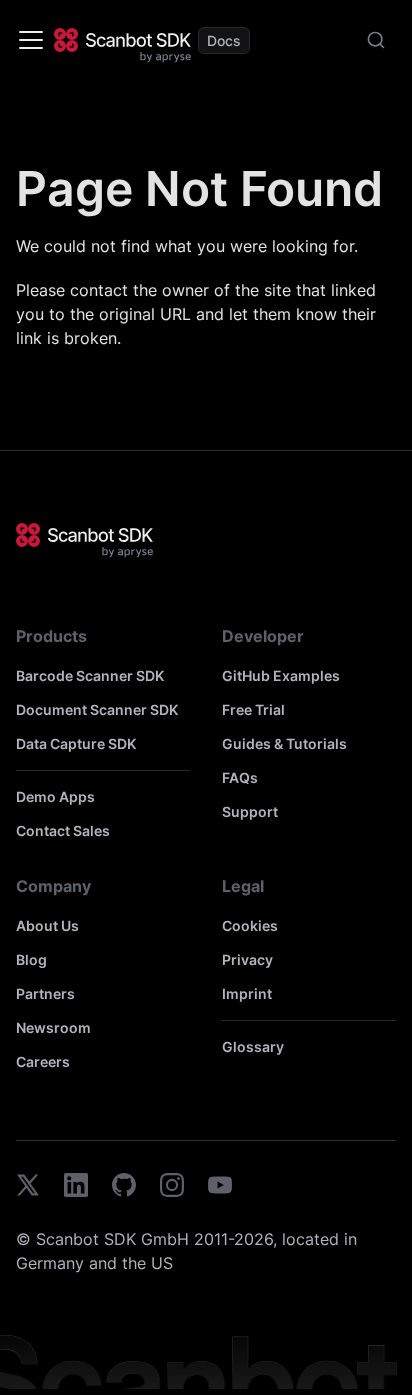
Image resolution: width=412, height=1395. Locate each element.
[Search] (376, 40)
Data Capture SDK (76, 743)
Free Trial (253, 709)
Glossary (253, 1046)
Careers (43, 1061)
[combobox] (376, 40)
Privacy (247, 959)
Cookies (250, 925)
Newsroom (53, 1027)
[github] (124, 1188)
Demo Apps (55, 796)
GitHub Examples (281, 675)
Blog (31, 959)
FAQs (240, 777)
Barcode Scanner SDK (90, 675)
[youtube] (220, 1188)
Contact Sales (63, 830)
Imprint (247, 993)
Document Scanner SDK (97, 709)
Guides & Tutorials (284, 743)
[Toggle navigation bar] (31, 40)
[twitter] (28, 1188)
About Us (47, 925)
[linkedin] (76, 1188)
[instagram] (172, 1188)
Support (250, 811)
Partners (45, 993)
